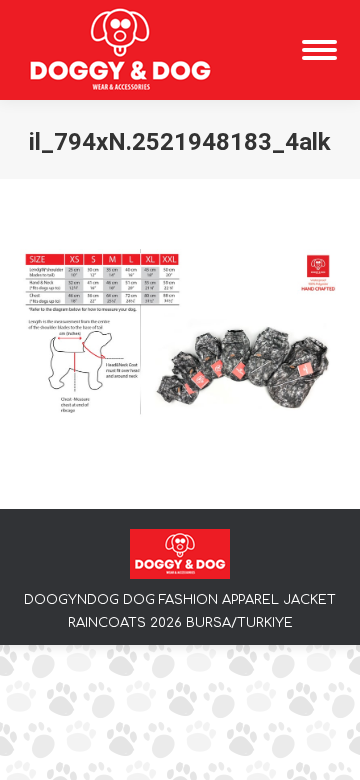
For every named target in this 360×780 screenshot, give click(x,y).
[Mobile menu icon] (319, 50)
